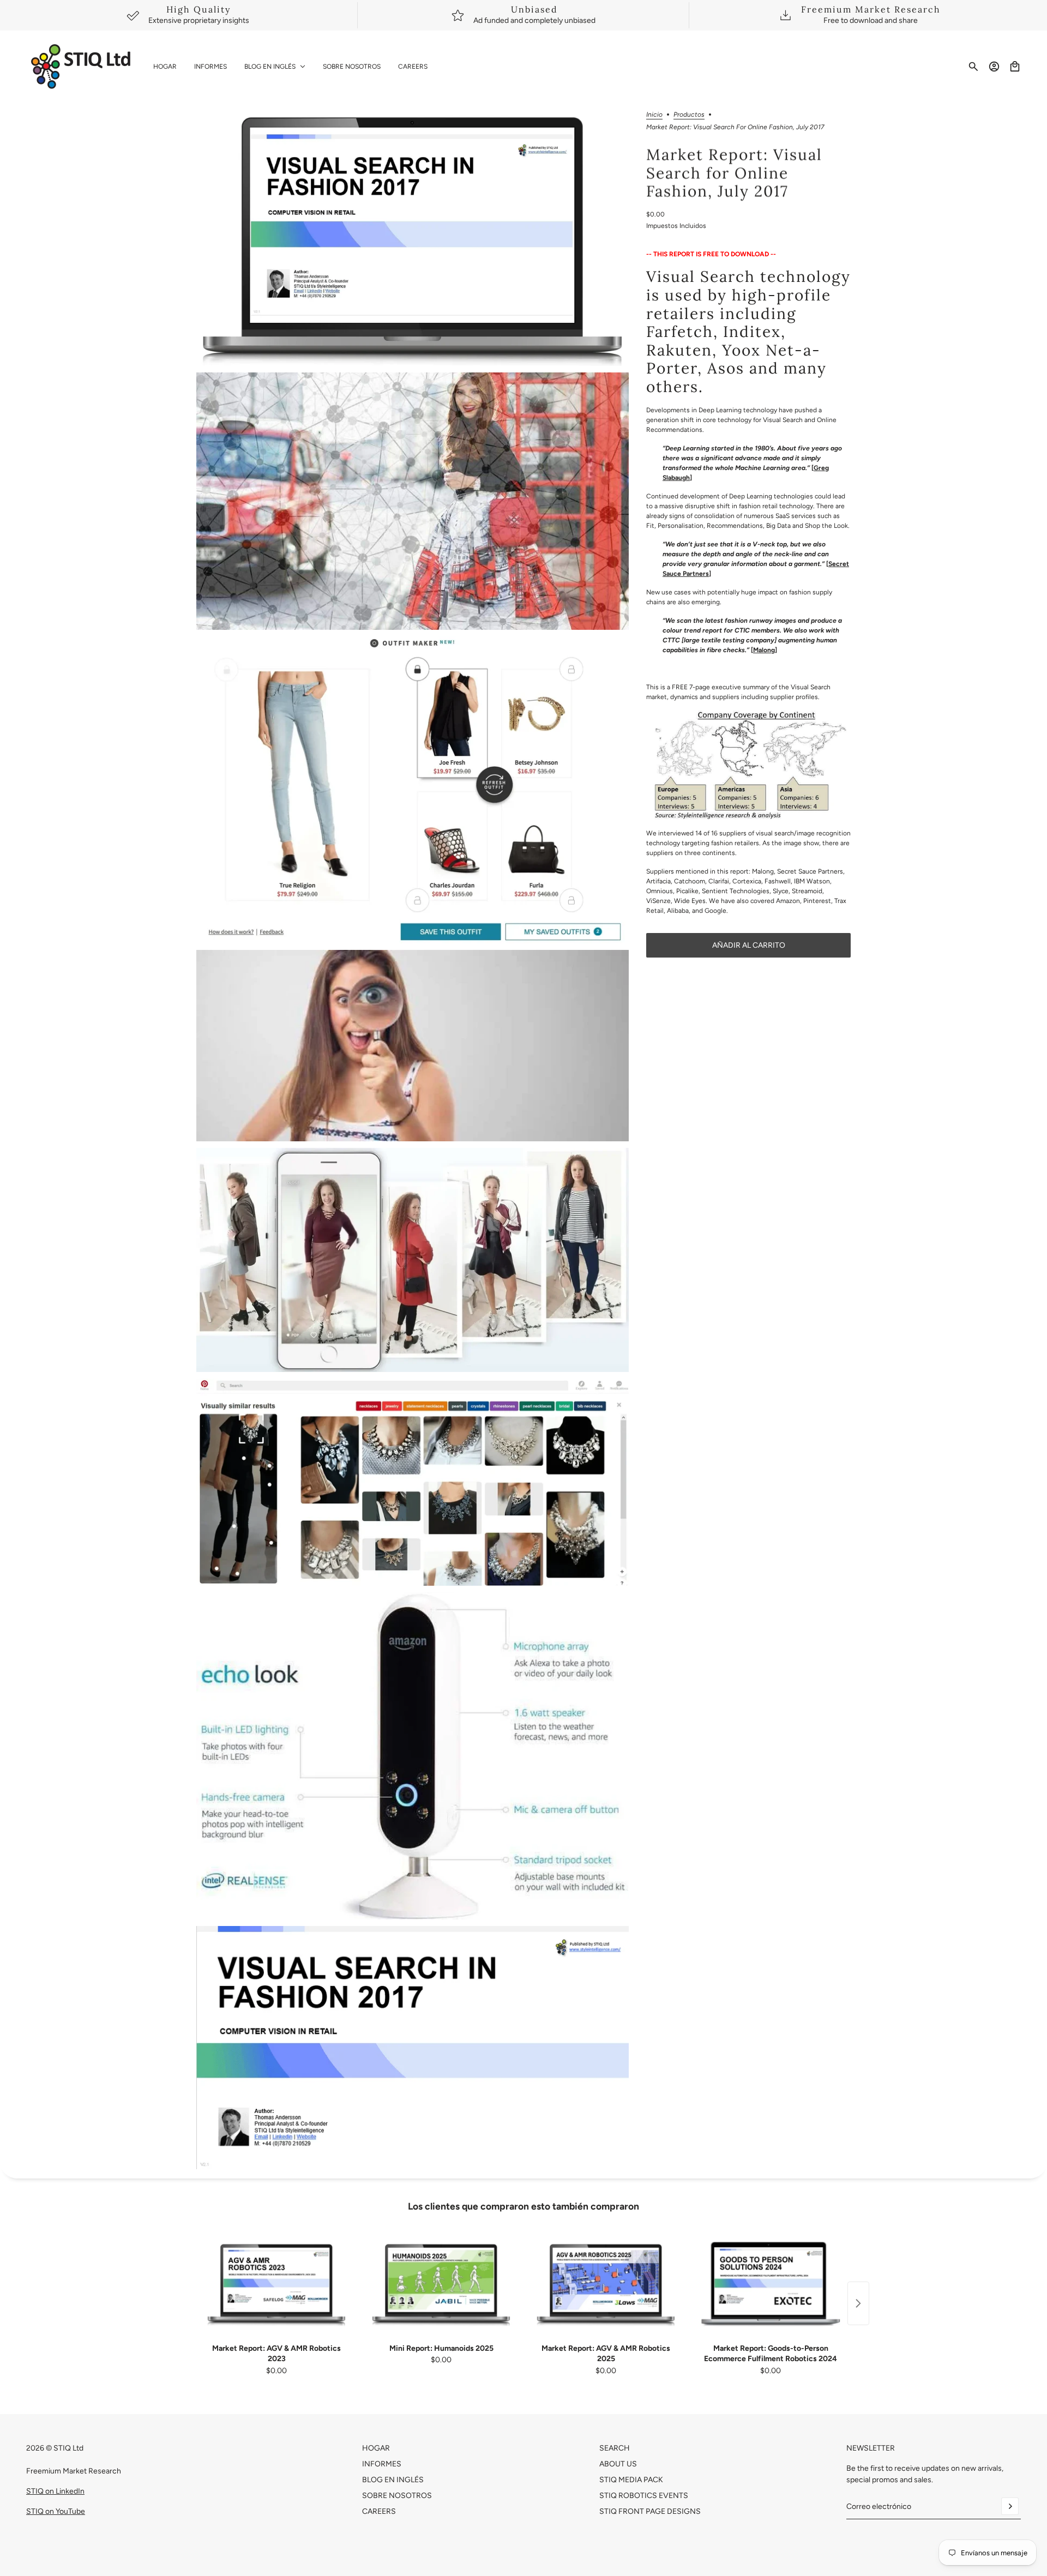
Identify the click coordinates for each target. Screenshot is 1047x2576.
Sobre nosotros (397, 2496)
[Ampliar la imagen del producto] (413, 239)
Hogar (376, 2448)
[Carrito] (1015, 67)
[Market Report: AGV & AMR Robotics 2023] (276, 2284)
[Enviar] (1010, 2506)
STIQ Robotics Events (644, 2496)
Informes (382, 2464)
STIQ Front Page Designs (650, 2511)
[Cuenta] (994, 67)
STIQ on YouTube (56, 2511)
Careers (379, 2511)
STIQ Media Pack (631, 2480)
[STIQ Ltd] (81, 67)
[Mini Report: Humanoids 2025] (441, 2284)
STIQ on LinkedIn (55, 2491)
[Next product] (858, 2303)
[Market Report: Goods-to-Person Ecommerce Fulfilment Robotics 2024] (771, 2284)
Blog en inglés (393, 2480)
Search (615, 2448)
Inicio (654, 115)
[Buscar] (973, 67)
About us (618, 2464)
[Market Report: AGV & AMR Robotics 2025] (606, 2284)
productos (689, 115)
